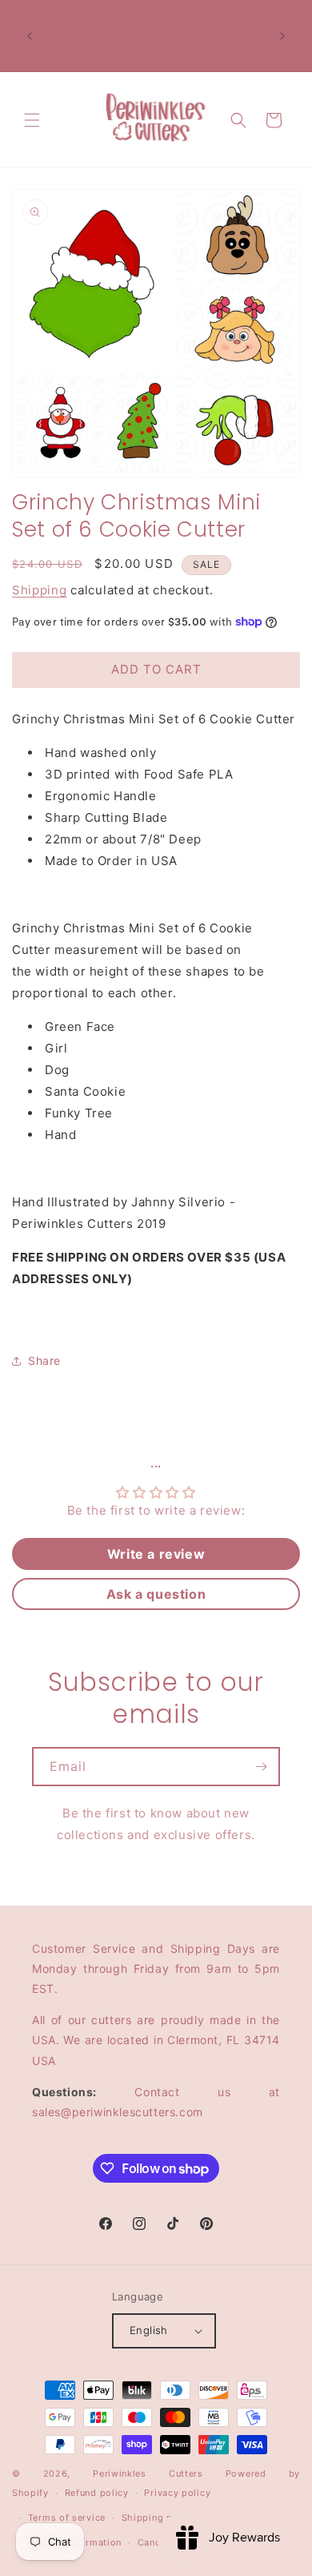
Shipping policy (159, 2518)
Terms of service (67, 2518)
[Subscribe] (261, 1767)
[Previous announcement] (30, 36)
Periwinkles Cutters (148, 2473)
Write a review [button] (156, 1554)
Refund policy (97, 2493)
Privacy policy (177, 2493)
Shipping (40, 590)
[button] (32, 120)
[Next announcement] (282, 36)
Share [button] (44, 1360)
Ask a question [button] (156, 1594)
